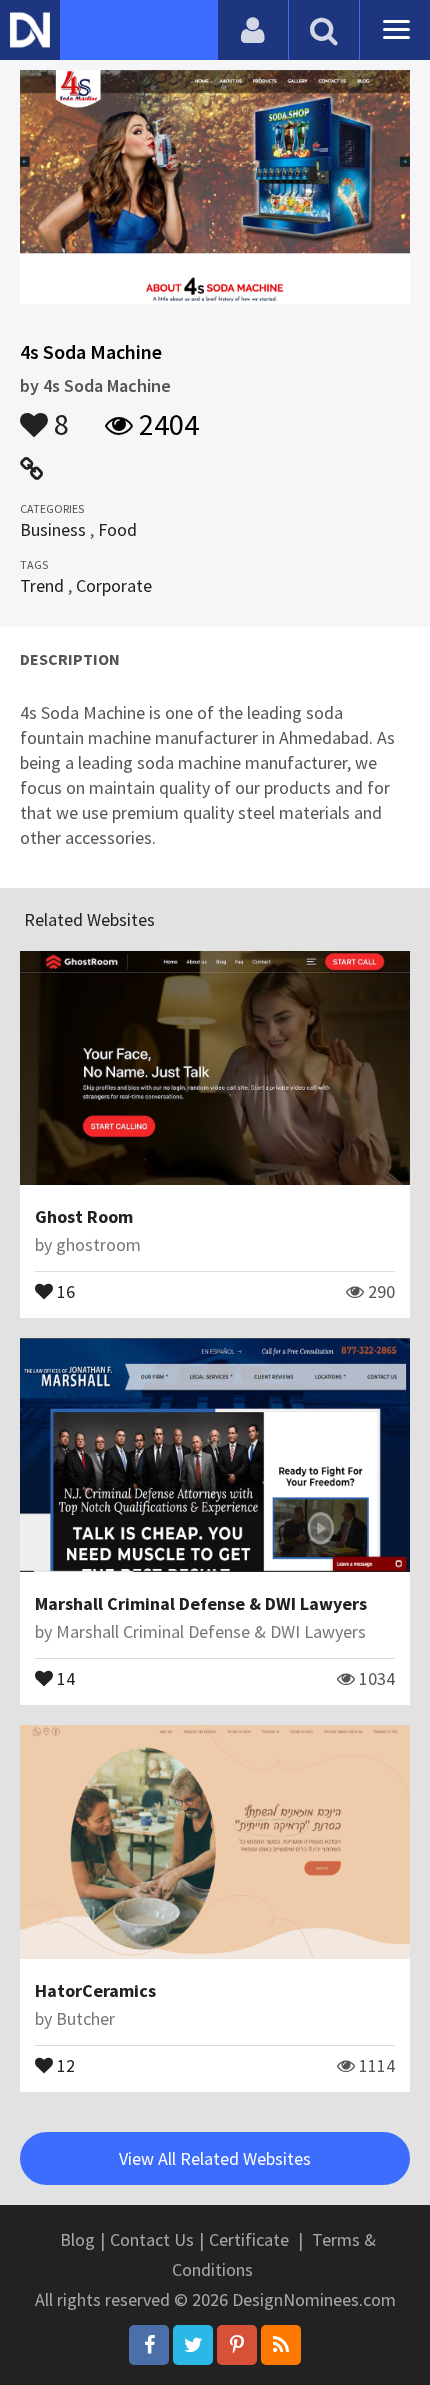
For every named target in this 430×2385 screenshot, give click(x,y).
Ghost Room (84, 1216)
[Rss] (281, 2345)
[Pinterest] (237, 2345)
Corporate (114, 585)
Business (53, 529)
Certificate (249, 2239)
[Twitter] (193, 2345)
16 (64, 1290)
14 (64, 1677)
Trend (42, 585)
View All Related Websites (215, 2158)
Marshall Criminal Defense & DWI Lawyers (201, 1603)
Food (117, 529)
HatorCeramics (95, 1990)
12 (64, 2064)
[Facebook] (149, 2345)
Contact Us (152, 2239)
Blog (77, 2239)
